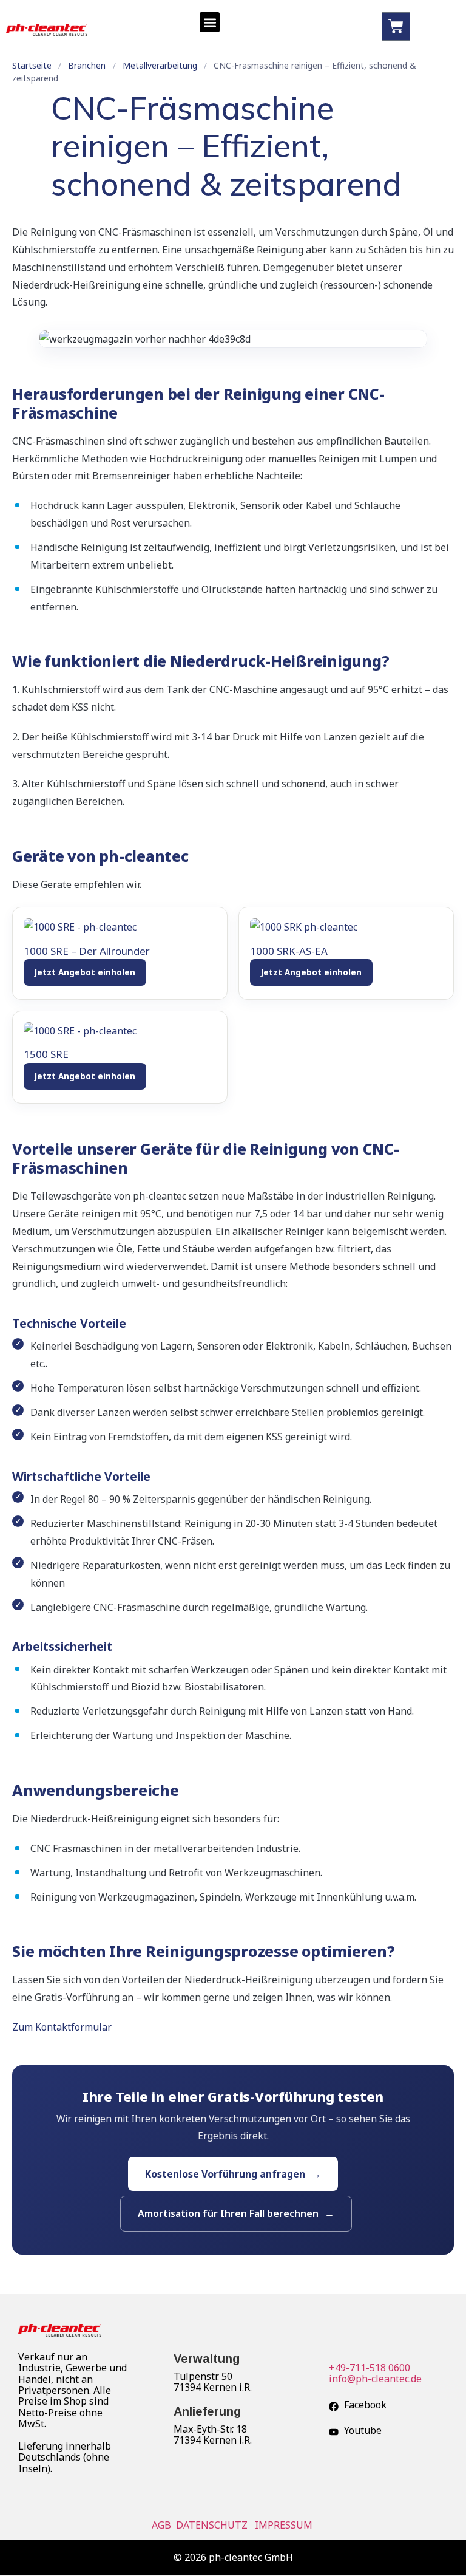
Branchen (87, 65)
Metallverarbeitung (160, 65)
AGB (163, 2525)
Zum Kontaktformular (62, 2027)
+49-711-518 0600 (370, 2368)
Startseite (32, 65)
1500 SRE (46, 1054)
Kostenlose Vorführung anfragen (225, 2174)
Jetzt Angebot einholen (85, 972)
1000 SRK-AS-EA (289, 951)
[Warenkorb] (396, 26)
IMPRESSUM (285, 2525)
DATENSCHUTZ (213, 2525)
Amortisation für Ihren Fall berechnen (228, 2213)
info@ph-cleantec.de (375, 2379)
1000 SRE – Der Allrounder (87, 951)
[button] (210, 22)
